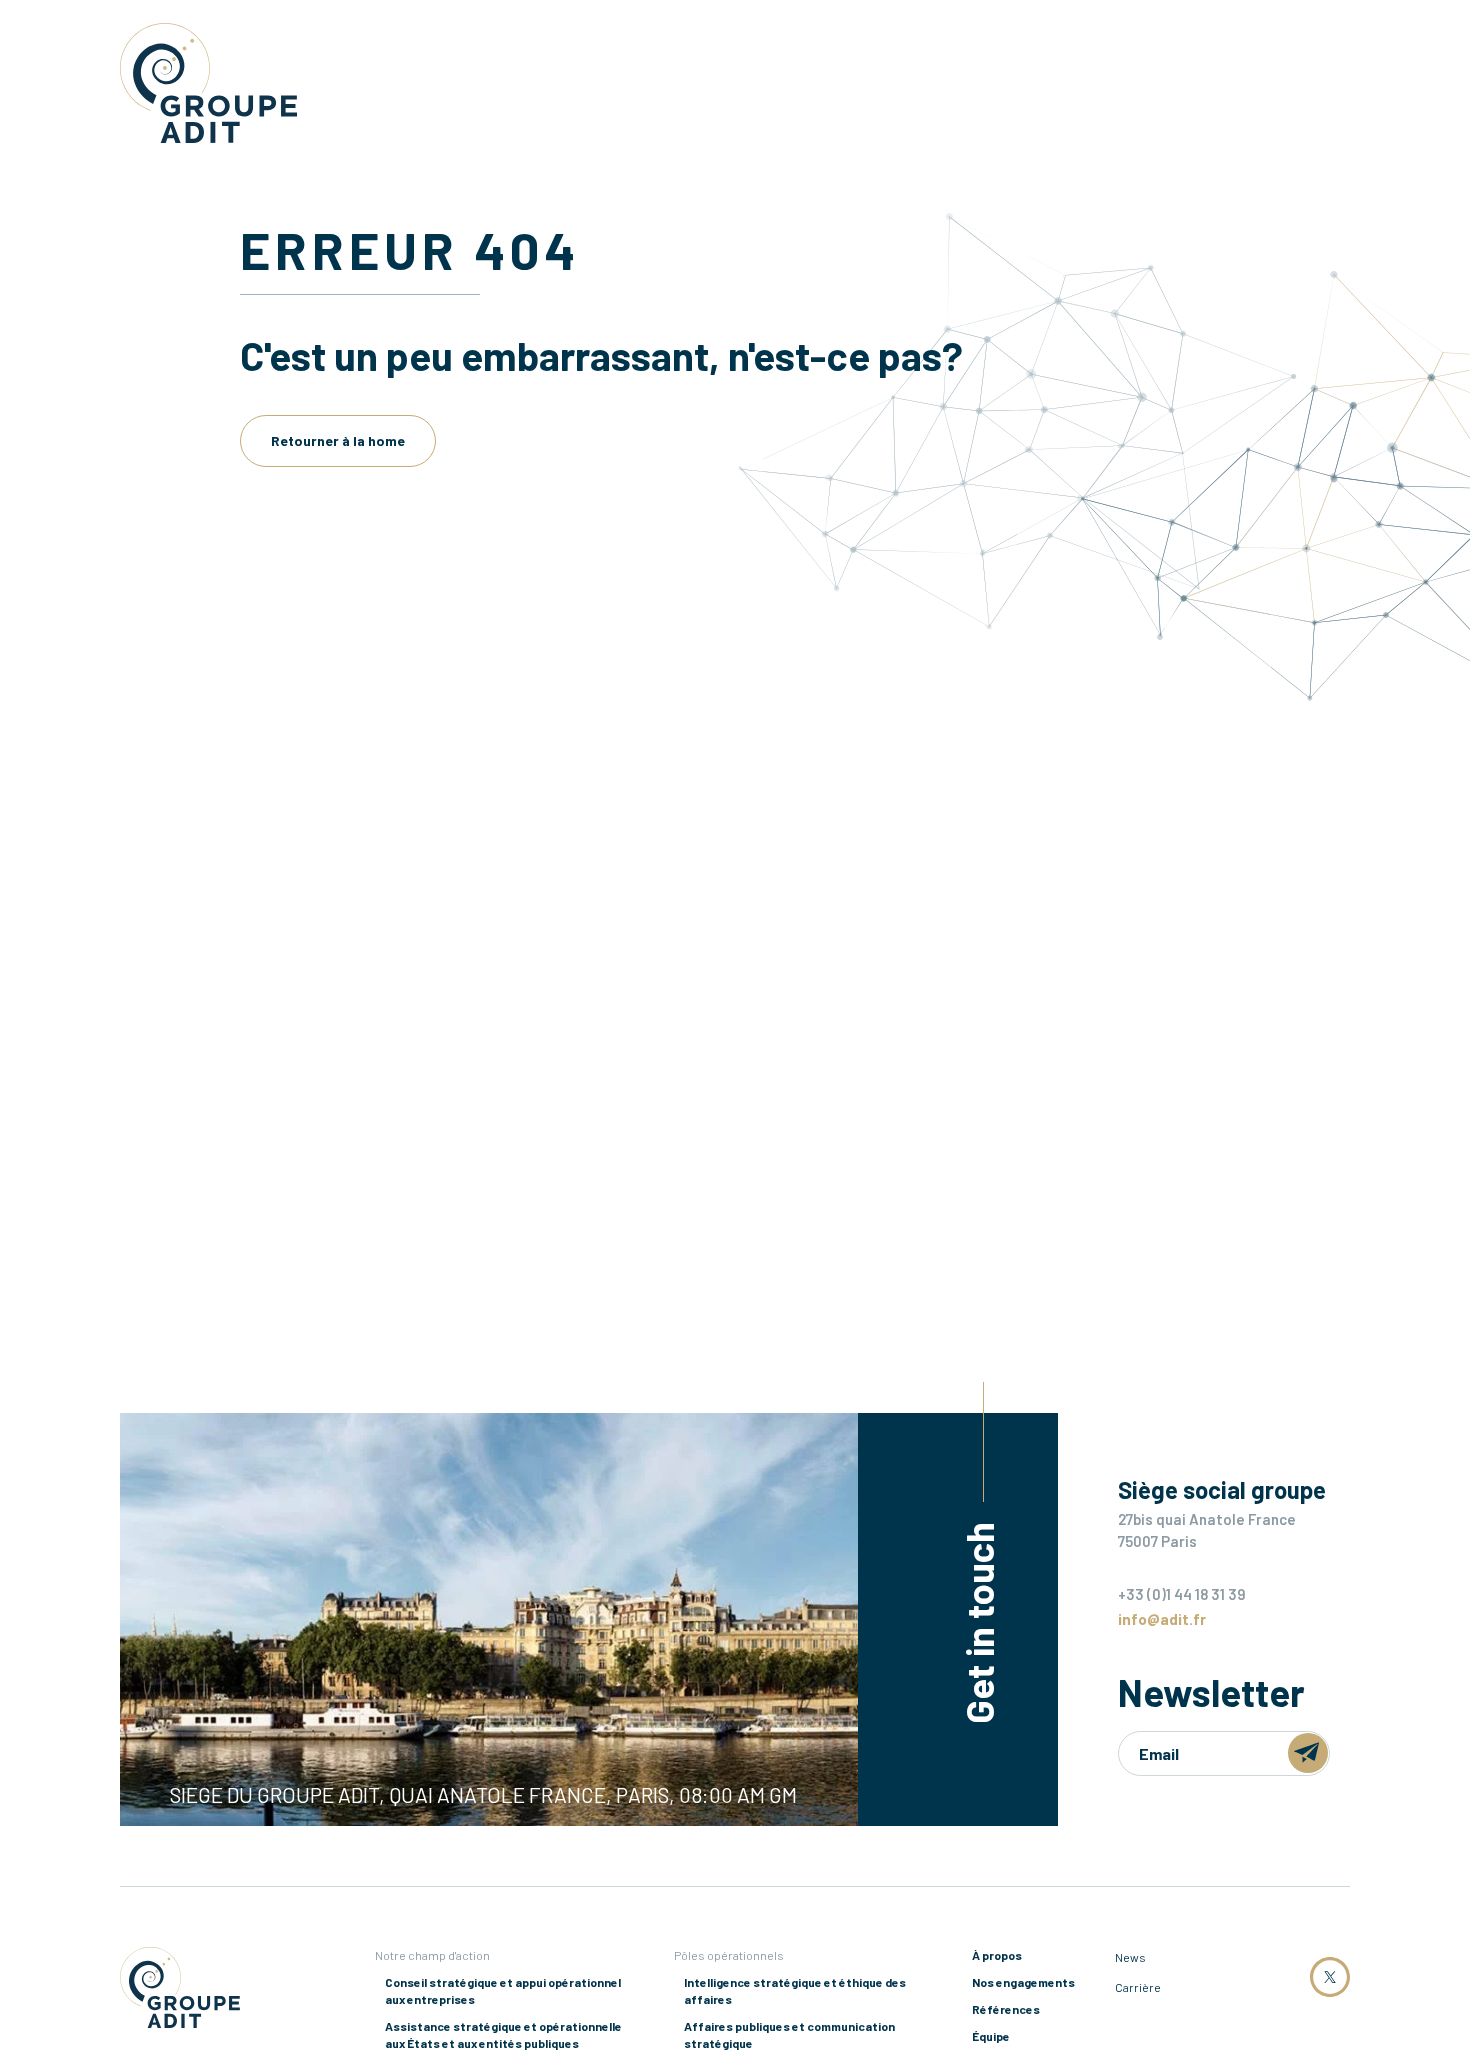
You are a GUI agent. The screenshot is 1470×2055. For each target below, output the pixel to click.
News (1130, 1957)
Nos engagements (1023, 1982)
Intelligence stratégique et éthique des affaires (795, 1990)
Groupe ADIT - (208, 83)
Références (1006, 2009)
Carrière (1138, 1987)
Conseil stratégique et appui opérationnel (503, 1990)
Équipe (991, 2036)
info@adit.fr (1162, 1619)
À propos (997, 1955)
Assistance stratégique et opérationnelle (503, 2034)
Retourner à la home (338, 440)
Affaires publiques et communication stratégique (789, 2034)
